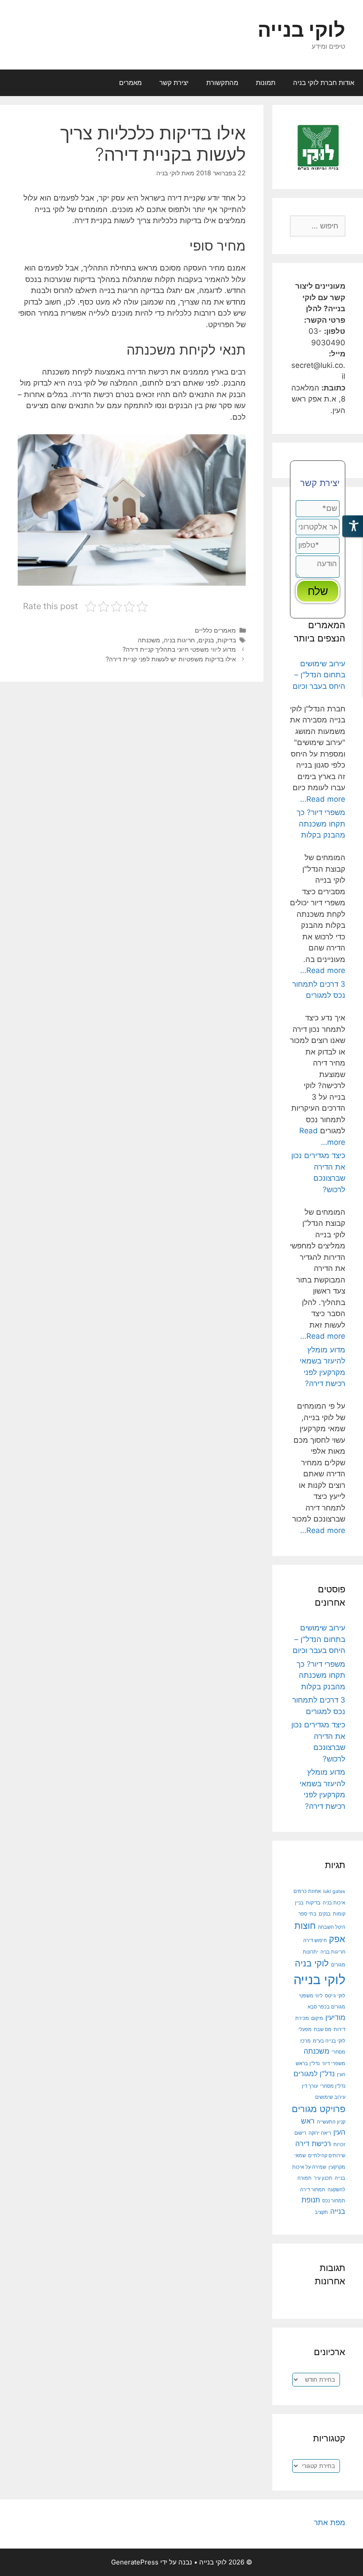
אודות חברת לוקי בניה (324, 83)
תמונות (266, 83)
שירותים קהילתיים (327, 2156)
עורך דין (310, 2086)
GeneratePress (135, 2562)
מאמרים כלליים (215, 630)
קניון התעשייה (331, 2122)
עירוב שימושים (330, 2097)
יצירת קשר (174, 83)
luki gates (334, 1891)
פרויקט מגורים (319, 2109)
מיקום (317, 2018)
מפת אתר (330, 2522)
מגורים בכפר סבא (326, 2007)
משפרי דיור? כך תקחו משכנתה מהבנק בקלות (321, 824)
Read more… (323, 799)
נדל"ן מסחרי (333, 2086)
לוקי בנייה (301, 29)
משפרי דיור (334, 2064)
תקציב (321, 2212)
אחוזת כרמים (307, 1891)
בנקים (206, 640)
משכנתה (149, 640)
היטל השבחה (332, 1927)
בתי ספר (307, 1914)
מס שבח (323, 2030)
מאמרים (130, 83)
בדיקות (227, 640)
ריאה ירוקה (320, 2133)
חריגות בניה (179, 640)
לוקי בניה (312, 1963)
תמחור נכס (334, 2201)
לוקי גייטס (335, 1996)
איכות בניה (334, 1903)
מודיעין (335, 2017)
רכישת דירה (313, 2143)
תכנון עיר (323, 2178)
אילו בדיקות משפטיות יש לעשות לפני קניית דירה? (171, 659)
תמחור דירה (313, 2190)
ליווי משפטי (311, 1996)
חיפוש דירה (315, 1941)
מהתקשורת (222, 83)
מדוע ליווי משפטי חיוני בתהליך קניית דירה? (179, 649)
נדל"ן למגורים (314, 2074)
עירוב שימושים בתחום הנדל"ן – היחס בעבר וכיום (319, 675)
